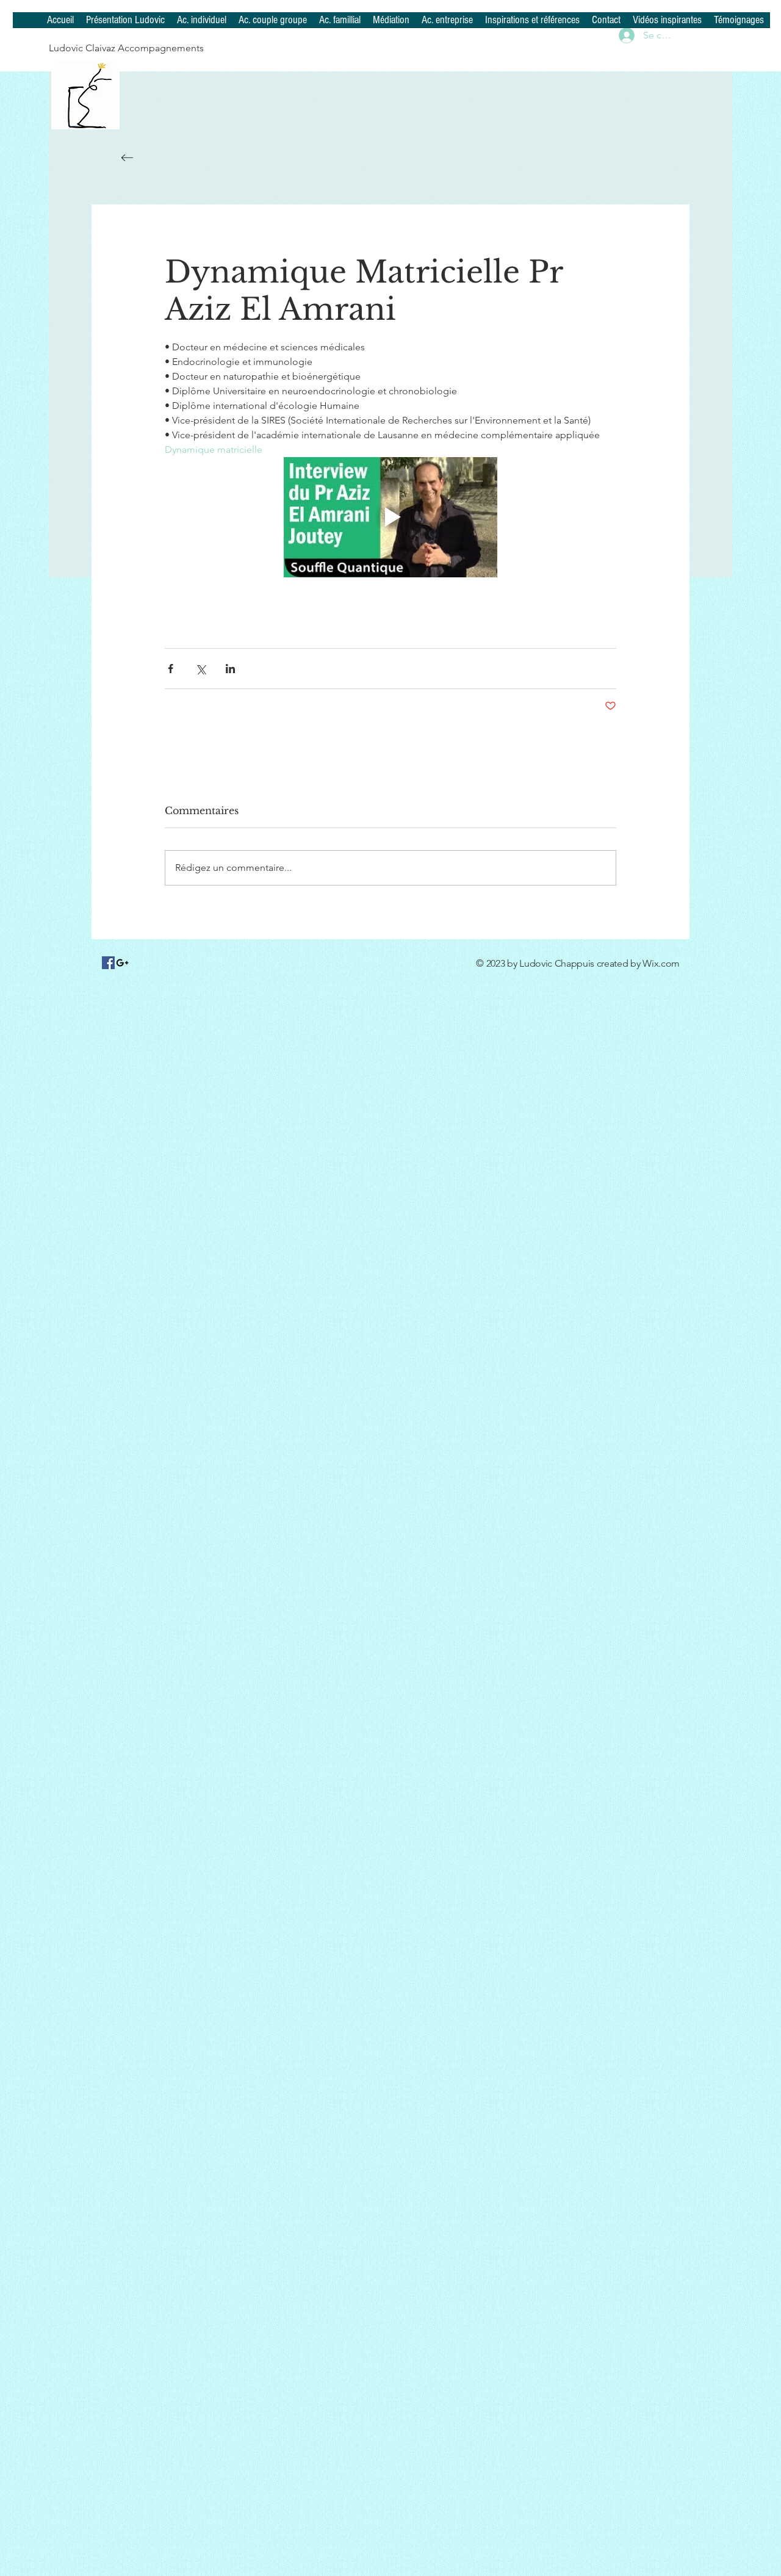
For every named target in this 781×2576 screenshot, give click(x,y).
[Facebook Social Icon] (108, 963)
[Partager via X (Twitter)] (200, 669)
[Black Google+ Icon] (122, 963)
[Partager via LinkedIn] (230, 669)
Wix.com (661, 963)
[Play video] (390, 517)
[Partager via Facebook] (171, 669)
